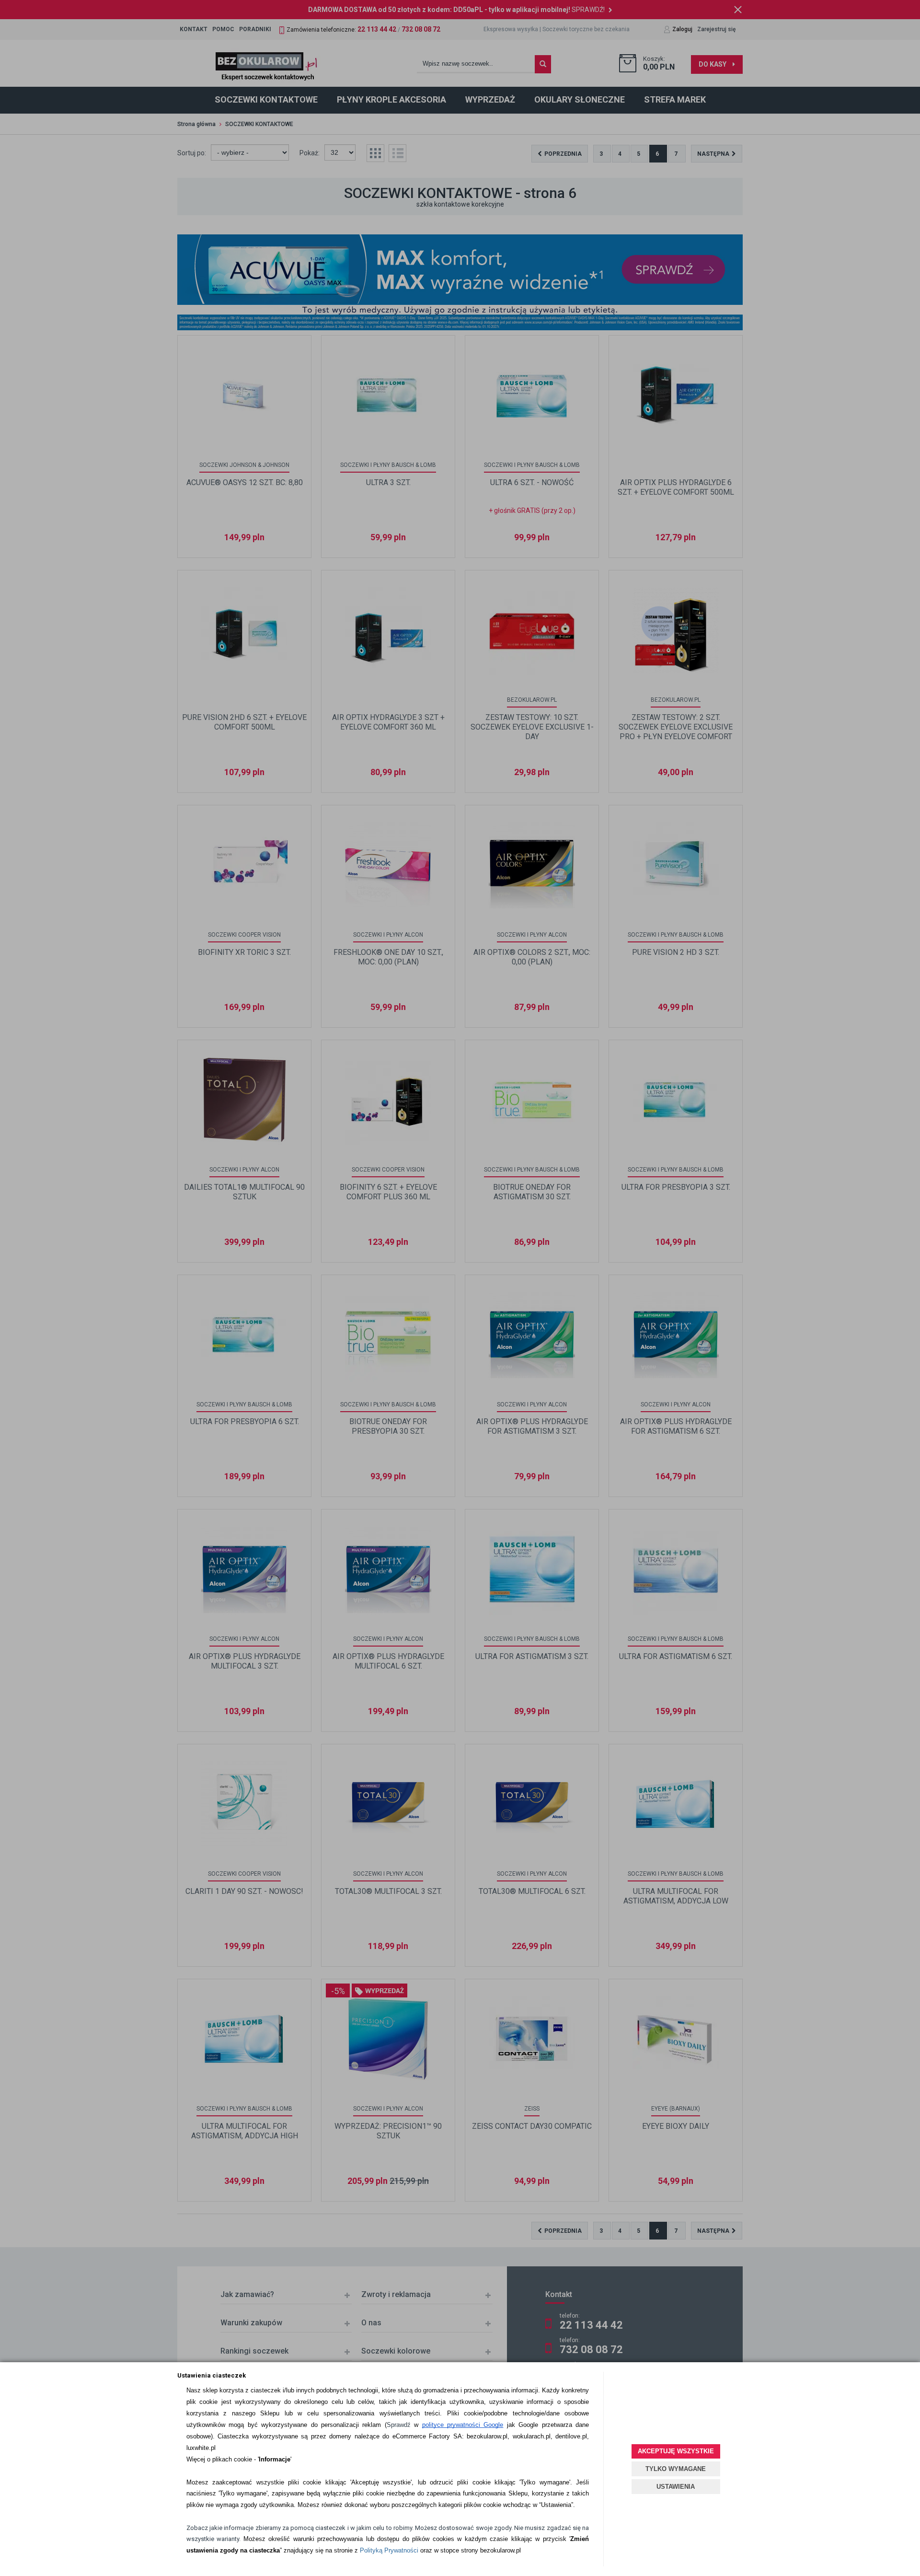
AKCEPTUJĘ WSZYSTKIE (676, 2451)
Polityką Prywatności (389, 2550)
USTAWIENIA (676, 2487)
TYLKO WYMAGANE (676, 2469)
